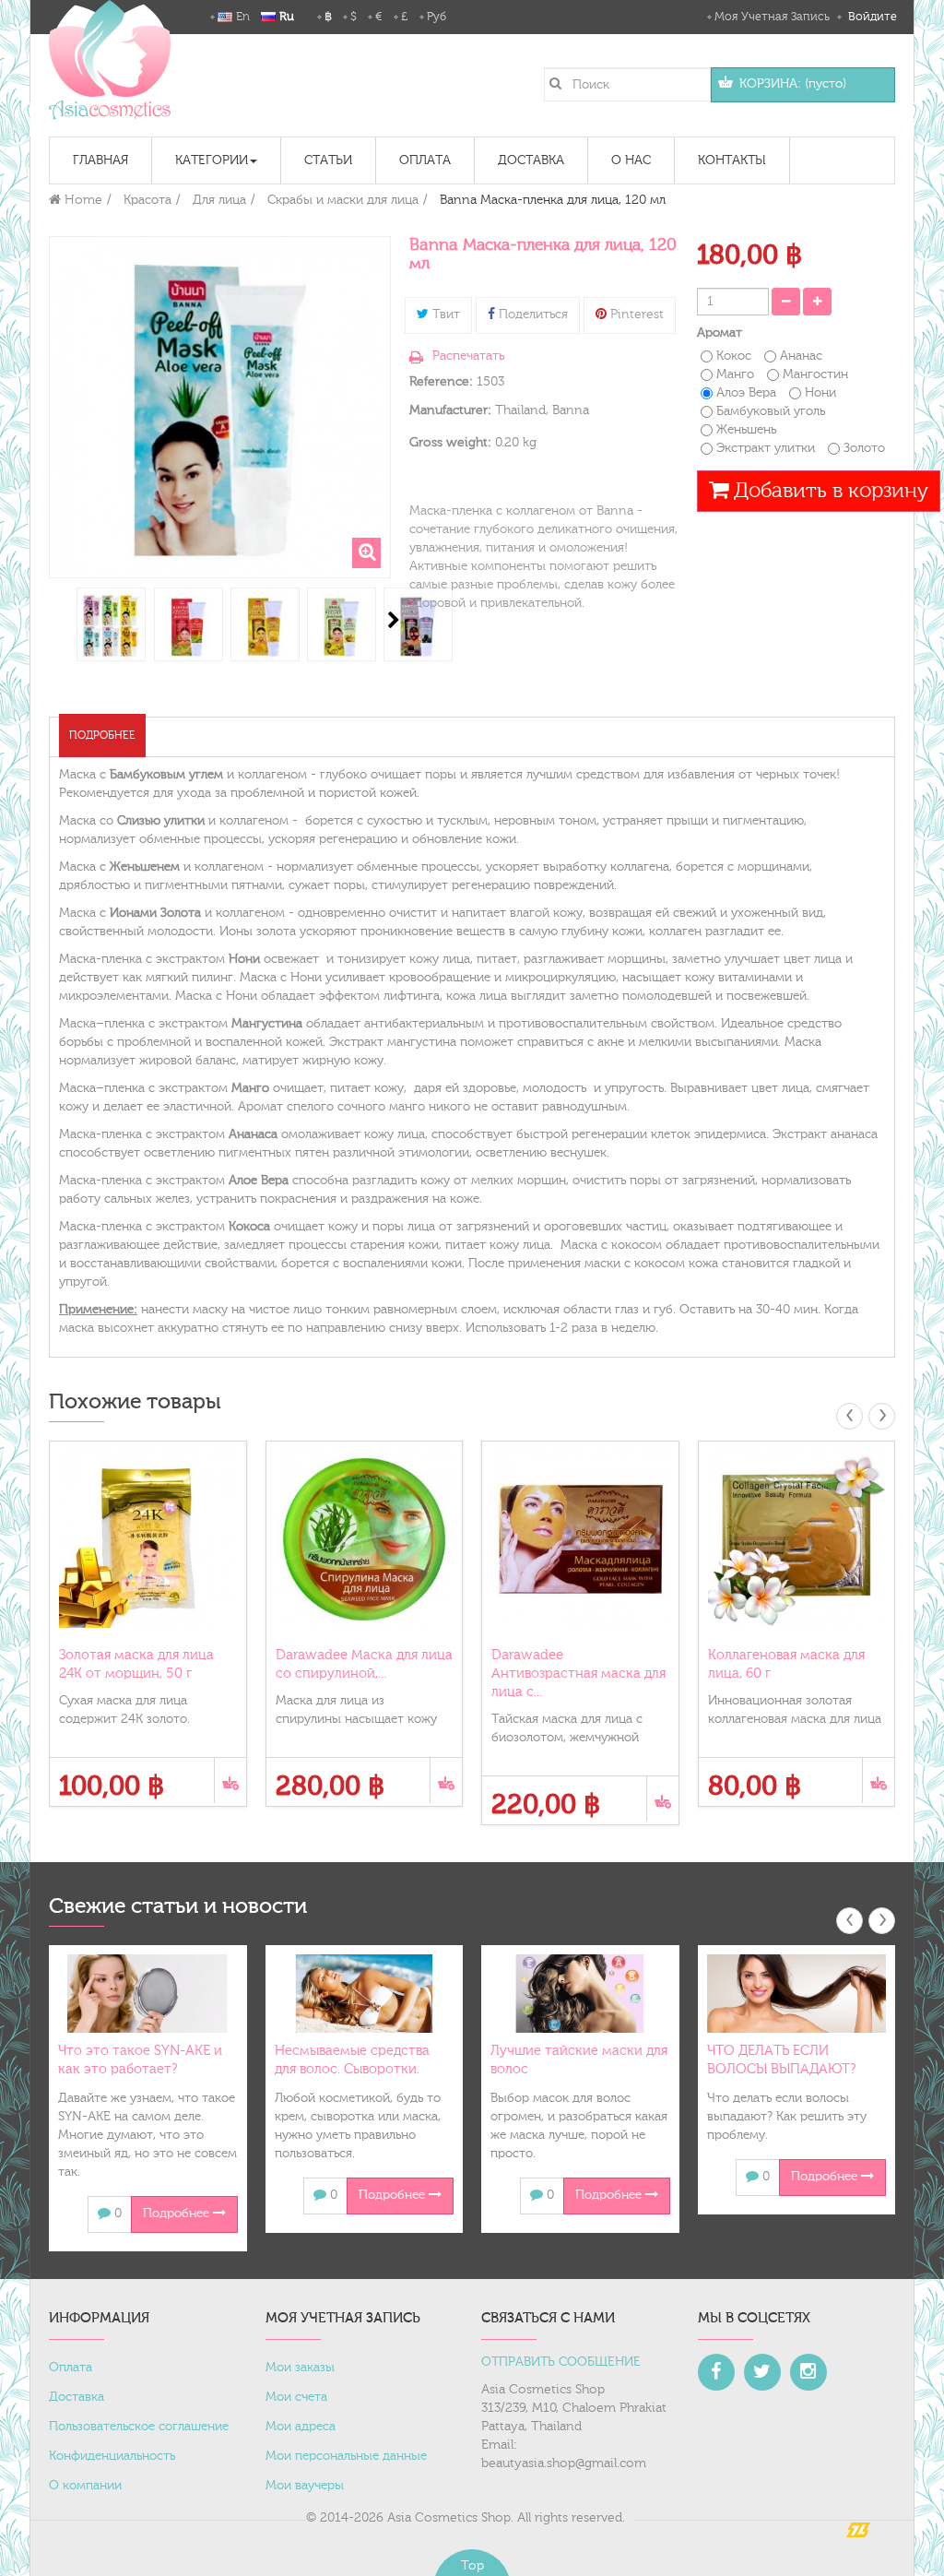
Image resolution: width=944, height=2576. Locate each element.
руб (437, 17)
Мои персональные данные (346, 2456)
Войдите (871, 17)
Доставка (77, 2397)
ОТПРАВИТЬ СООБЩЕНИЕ (561, 2362)
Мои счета (296, 2397)
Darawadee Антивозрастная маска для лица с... (578, 1674)
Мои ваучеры (305, 2486)
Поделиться (531, 315)
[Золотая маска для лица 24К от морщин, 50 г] (148, 1540)
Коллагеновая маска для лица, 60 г (786, 1664)
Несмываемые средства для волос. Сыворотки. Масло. (352, 2069)
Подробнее (102, 735)
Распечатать (468, 356)
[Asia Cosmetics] (110, 60)
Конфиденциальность (112, 2456)
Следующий (394, 620)
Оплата (71, 2368)
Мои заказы (300, 2368)
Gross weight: (450, 443)
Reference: (441, 382)
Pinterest (635, 315)
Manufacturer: (450, 410)
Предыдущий (51, 620)
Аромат (721, 333)
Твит (444, 315)
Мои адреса (301, 2427)
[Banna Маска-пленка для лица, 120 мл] (111, 627)
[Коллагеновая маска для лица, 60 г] (797, 1540)
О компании (85, 2486)
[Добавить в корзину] (230, 1781)
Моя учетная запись (772, 17)
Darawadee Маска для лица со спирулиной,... (364, 1664)
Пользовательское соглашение (139, 2427)
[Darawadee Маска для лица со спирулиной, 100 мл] (365, 1540)
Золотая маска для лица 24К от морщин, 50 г (136, 1664)
